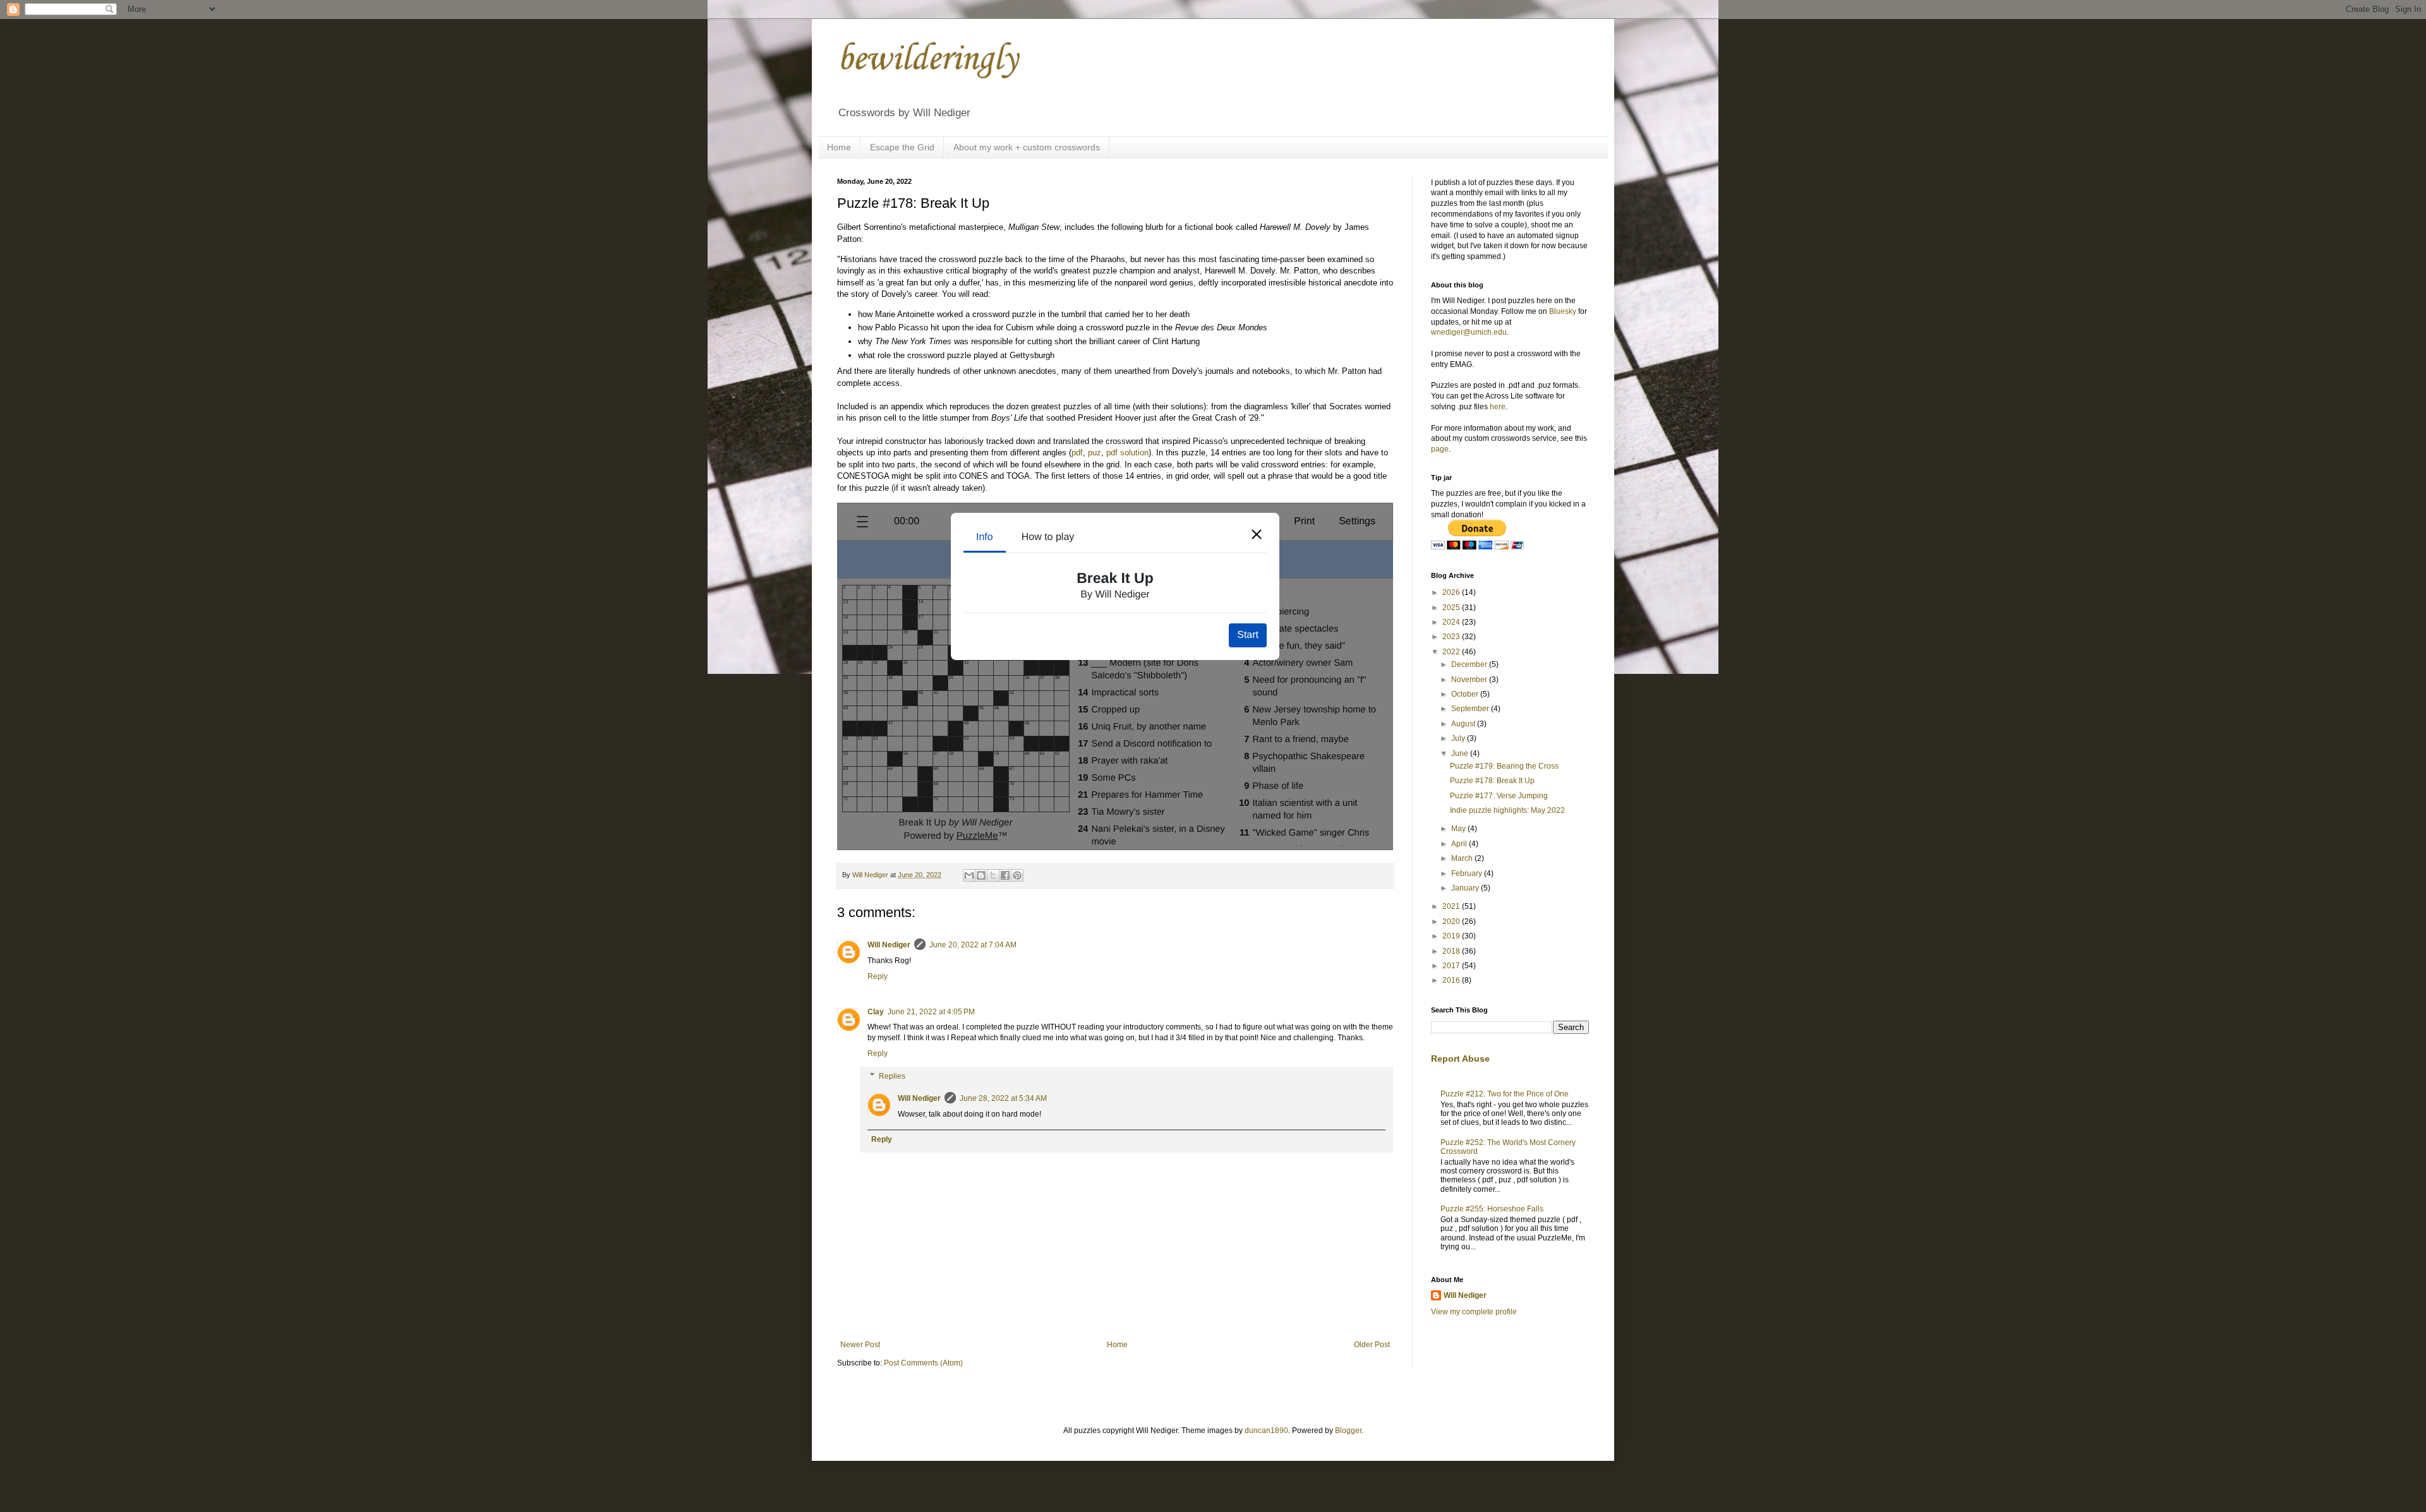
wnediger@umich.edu (1469, 332)
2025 (1452, 608)
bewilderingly (927, 60)
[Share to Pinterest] (1017, 875)
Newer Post (860, 1345)
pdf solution (1127, 453)
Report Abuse (1460, 1059)
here (1498, 407)
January (1466, 888)
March (1463, 858)
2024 (1452, 622)
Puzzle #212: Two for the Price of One (1505, 1094)
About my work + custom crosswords (1027, 147)
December (1470, 664)
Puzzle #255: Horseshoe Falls (1492, 1209)
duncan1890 (1266, 1431)
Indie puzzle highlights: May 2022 (1507, 810)
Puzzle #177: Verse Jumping (1499, 796)
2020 (1452, 921)
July (1459, 738)
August (1464, 724)
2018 (1452, 951)
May (1459, 829)
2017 (1452, 966)
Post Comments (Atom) (923, 1363)
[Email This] (969, 875)
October (1466, 694)
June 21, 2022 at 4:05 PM (931, 1012)
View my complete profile (1474, 1312)
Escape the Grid (902, 147)
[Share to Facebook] (1005, 875)
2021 (1452, 906)
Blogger (1348, 1431)
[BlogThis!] (981, 875)
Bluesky (1563, 311)
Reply (878, 976)
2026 (1452, 592)
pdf (1077, 453)
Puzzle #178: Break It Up (1492, 781)
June (1461, 753)
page (1440, 449)
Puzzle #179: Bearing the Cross (1504, 766)
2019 (1452, 936)
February (1468, 873)
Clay (876, 1012)
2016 (1452, 980)
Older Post (1372, 1345)
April (1460, 844)
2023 (1452, 637)
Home (839, 147)
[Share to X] (993, 875)
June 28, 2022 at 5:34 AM (1003, 1098)
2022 (1452, 652)
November (1470, 680)
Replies (892, 1076)
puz (1095, 453)
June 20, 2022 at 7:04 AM (973, 945)
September (1471, 709)
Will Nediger (889, 945)
